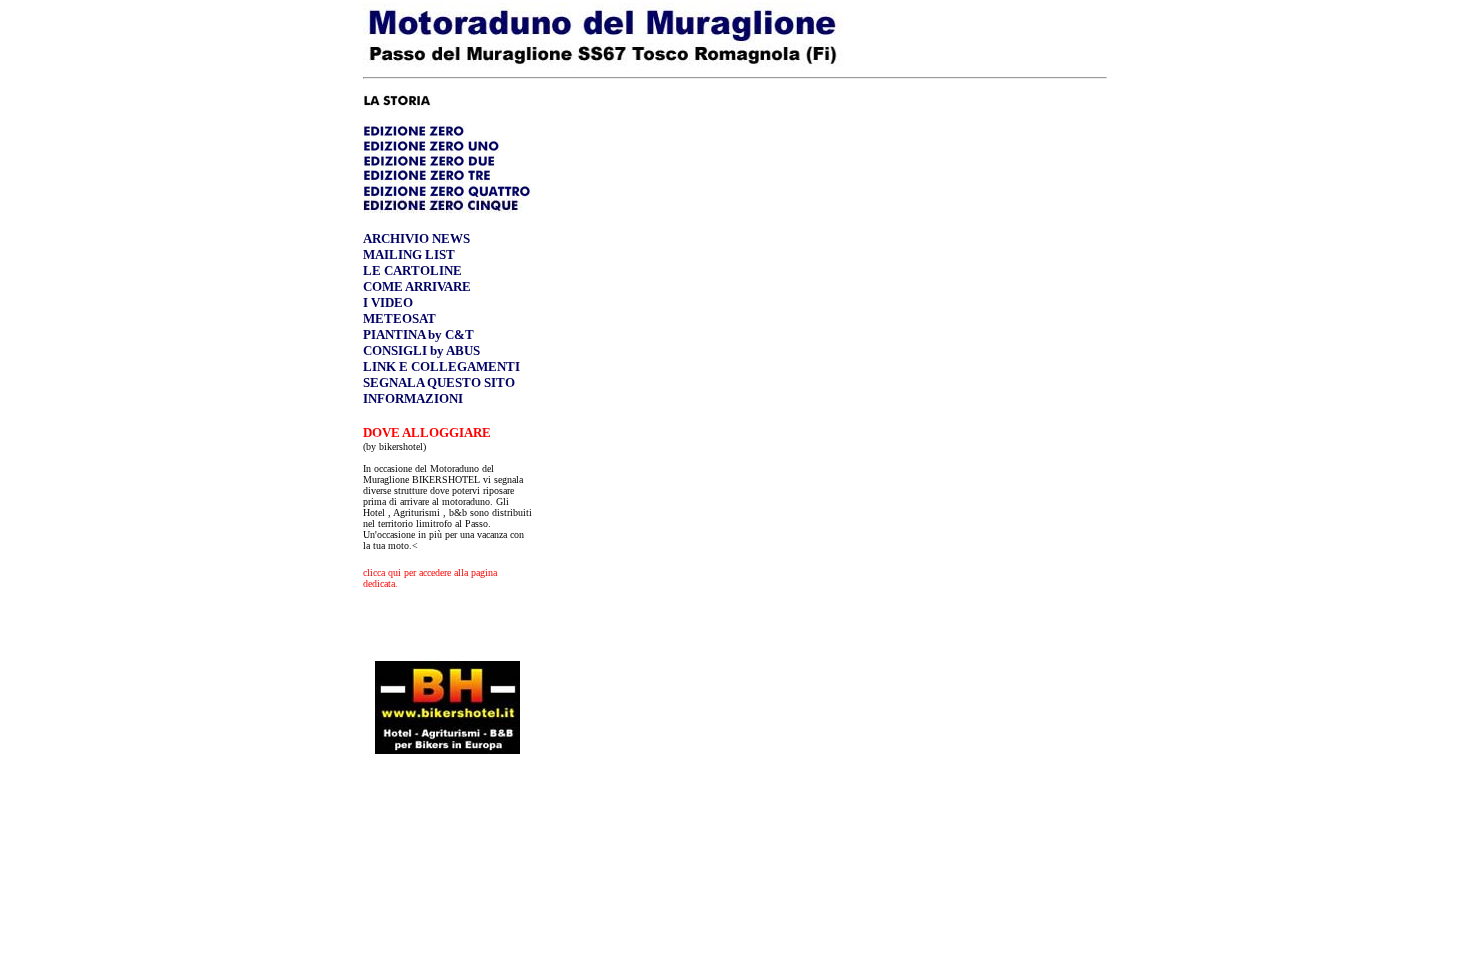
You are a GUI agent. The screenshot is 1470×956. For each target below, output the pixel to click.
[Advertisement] (448, 835)
